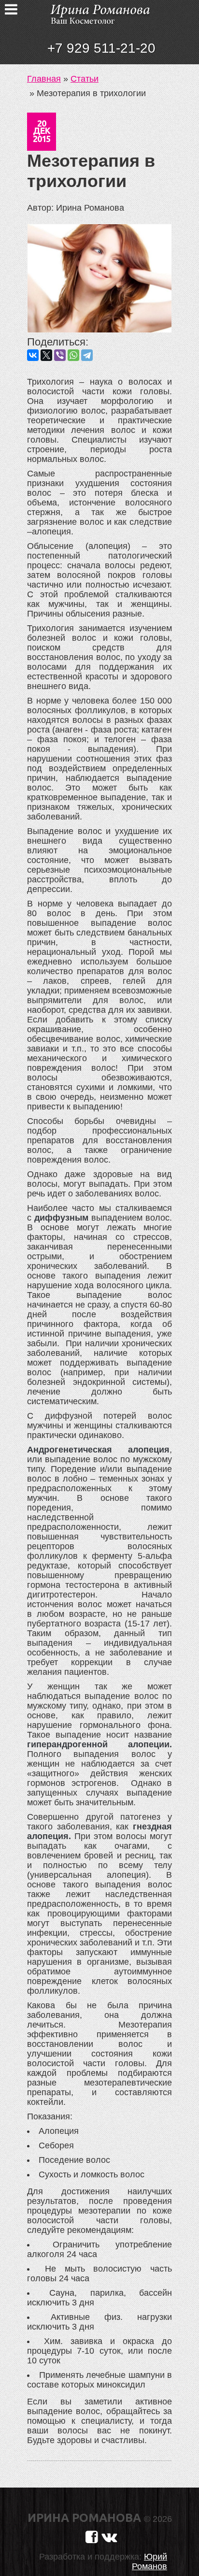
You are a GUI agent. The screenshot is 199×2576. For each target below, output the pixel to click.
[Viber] (60, 355)
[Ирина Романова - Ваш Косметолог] (99, 13)
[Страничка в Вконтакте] (109, 2537)
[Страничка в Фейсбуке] (92, 2537)
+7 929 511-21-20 (101, 48)
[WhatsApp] (73, 355)
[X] (46, 355)
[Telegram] (87, 355)
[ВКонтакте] (33, 355)
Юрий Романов (149, 2562)
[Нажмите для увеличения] (99, 279)
